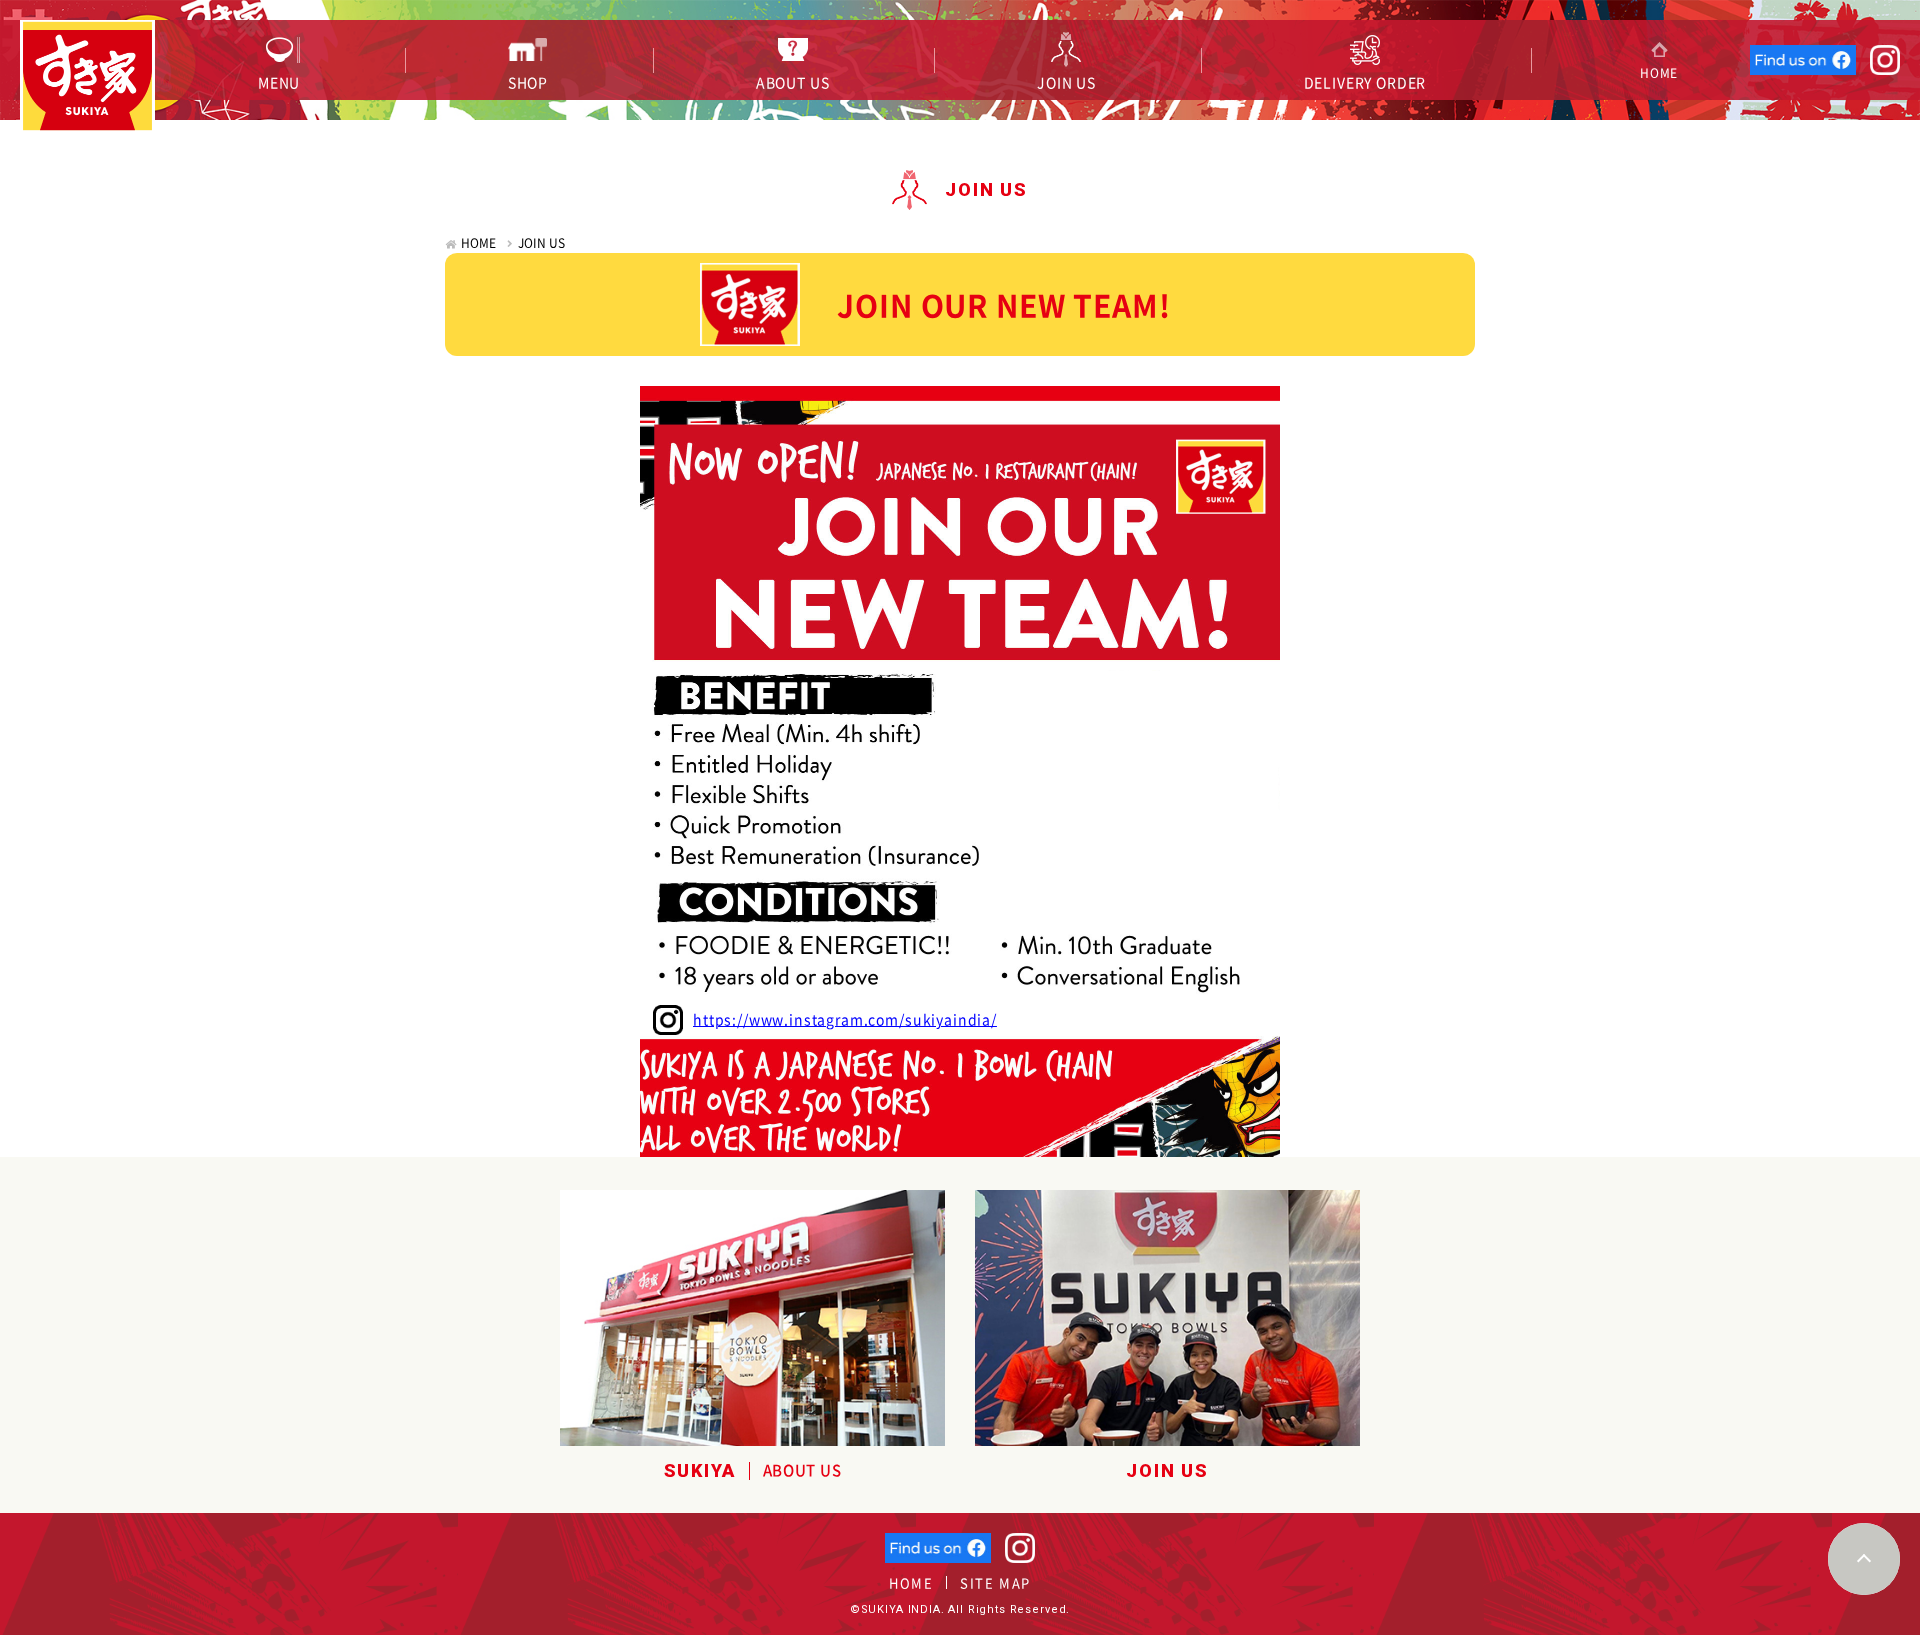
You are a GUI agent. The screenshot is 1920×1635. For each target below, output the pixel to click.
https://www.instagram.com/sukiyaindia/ (845, 1019)
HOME (478, 243)
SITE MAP (995, 1582)
